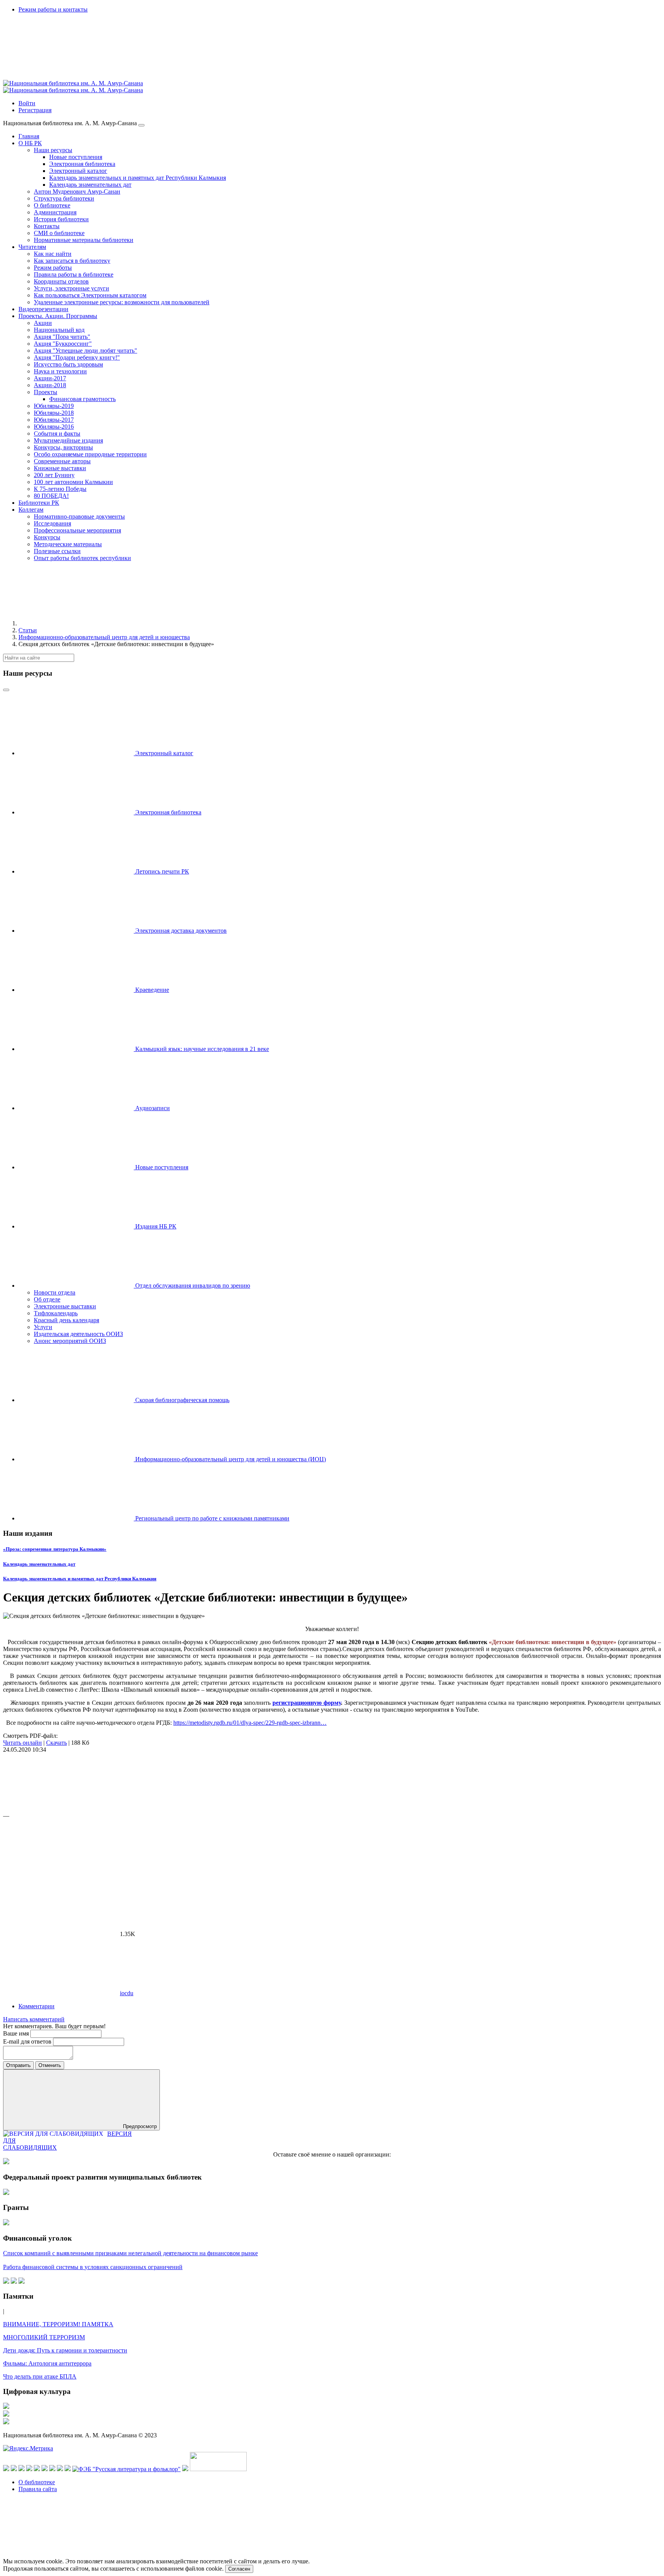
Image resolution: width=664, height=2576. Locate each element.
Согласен (239, 2569)
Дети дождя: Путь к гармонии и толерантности (65, 2350)
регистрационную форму (307, 1703)
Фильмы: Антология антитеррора (47, 2363)
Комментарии (37, 2006)
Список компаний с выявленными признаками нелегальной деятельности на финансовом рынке (130, 2253)
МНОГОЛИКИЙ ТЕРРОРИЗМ (44, 2337)
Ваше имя (17, 2033)
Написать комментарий (34, 2019)
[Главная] (76, 623)
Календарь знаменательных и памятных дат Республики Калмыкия (80, 1579)
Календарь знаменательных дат (39, 1564)
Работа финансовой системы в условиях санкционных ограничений (93, 2267)
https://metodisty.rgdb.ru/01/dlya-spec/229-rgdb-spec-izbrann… (250, 1723)
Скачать (56, 1743)
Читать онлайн (22, 1743)
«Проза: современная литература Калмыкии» (55, 1549)
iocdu (127, 1993)
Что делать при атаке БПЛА (40, 2376)
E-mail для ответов (28, 2041)
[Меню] (141, 125)
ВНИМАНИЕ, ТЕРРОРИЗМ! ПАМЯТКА (58, 2324)
